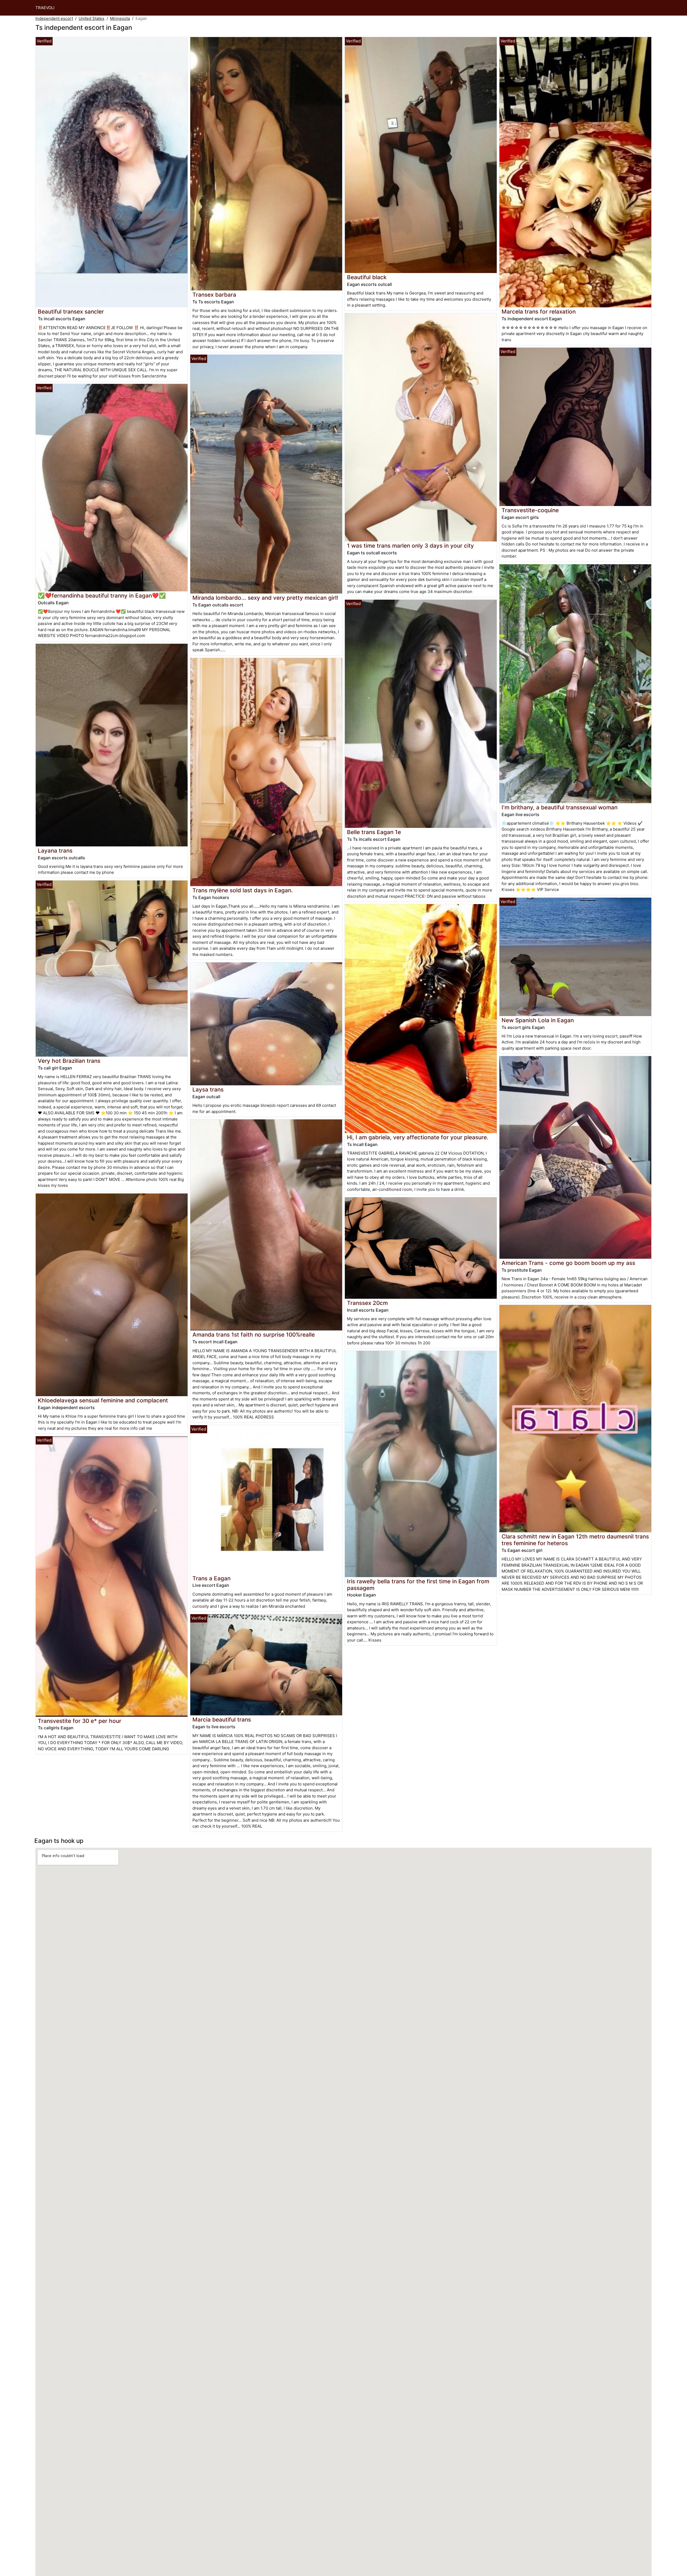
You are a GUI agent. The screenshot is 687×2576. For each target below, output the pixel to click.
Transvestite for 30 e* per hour (80, 1721)
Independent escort (54, 18)
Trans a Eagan (211, 1578)
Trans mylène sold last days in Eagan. (243, 890)
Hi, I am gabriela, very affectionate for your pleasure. (418, 1137)
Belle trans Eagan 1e (374, 832)
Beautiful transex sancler (71, 312)
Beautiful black (367, 277)
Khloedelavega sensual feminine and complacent (103, 1400)
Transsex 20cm (367, 1303)
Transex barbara (214, 295)
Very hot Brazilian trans (69, 1061)
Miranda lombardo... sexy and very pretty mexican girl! (265, 598)
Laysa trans (208, 1089)
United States (92, 18)
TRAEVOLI (45, 8)
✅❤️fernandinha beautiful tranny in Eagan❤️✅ (102, 596)
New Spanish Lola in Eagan (538, 1020)
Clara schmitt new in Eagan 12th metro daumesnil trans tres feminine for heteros (575, 1540)
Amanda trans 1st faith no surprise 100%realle (254, 1335)
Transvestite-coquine (530, 510)
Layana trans (55, 851)
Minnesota (120, 18)
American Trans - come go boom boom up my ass (568, 1263)
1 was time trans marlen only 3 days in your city (410, 546)
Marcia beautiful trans (222, 1720)
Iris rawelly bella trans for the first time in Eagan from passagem (418, 1585)
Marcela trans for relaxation (539, 312)
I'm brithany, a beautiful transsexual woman (560, 807)
